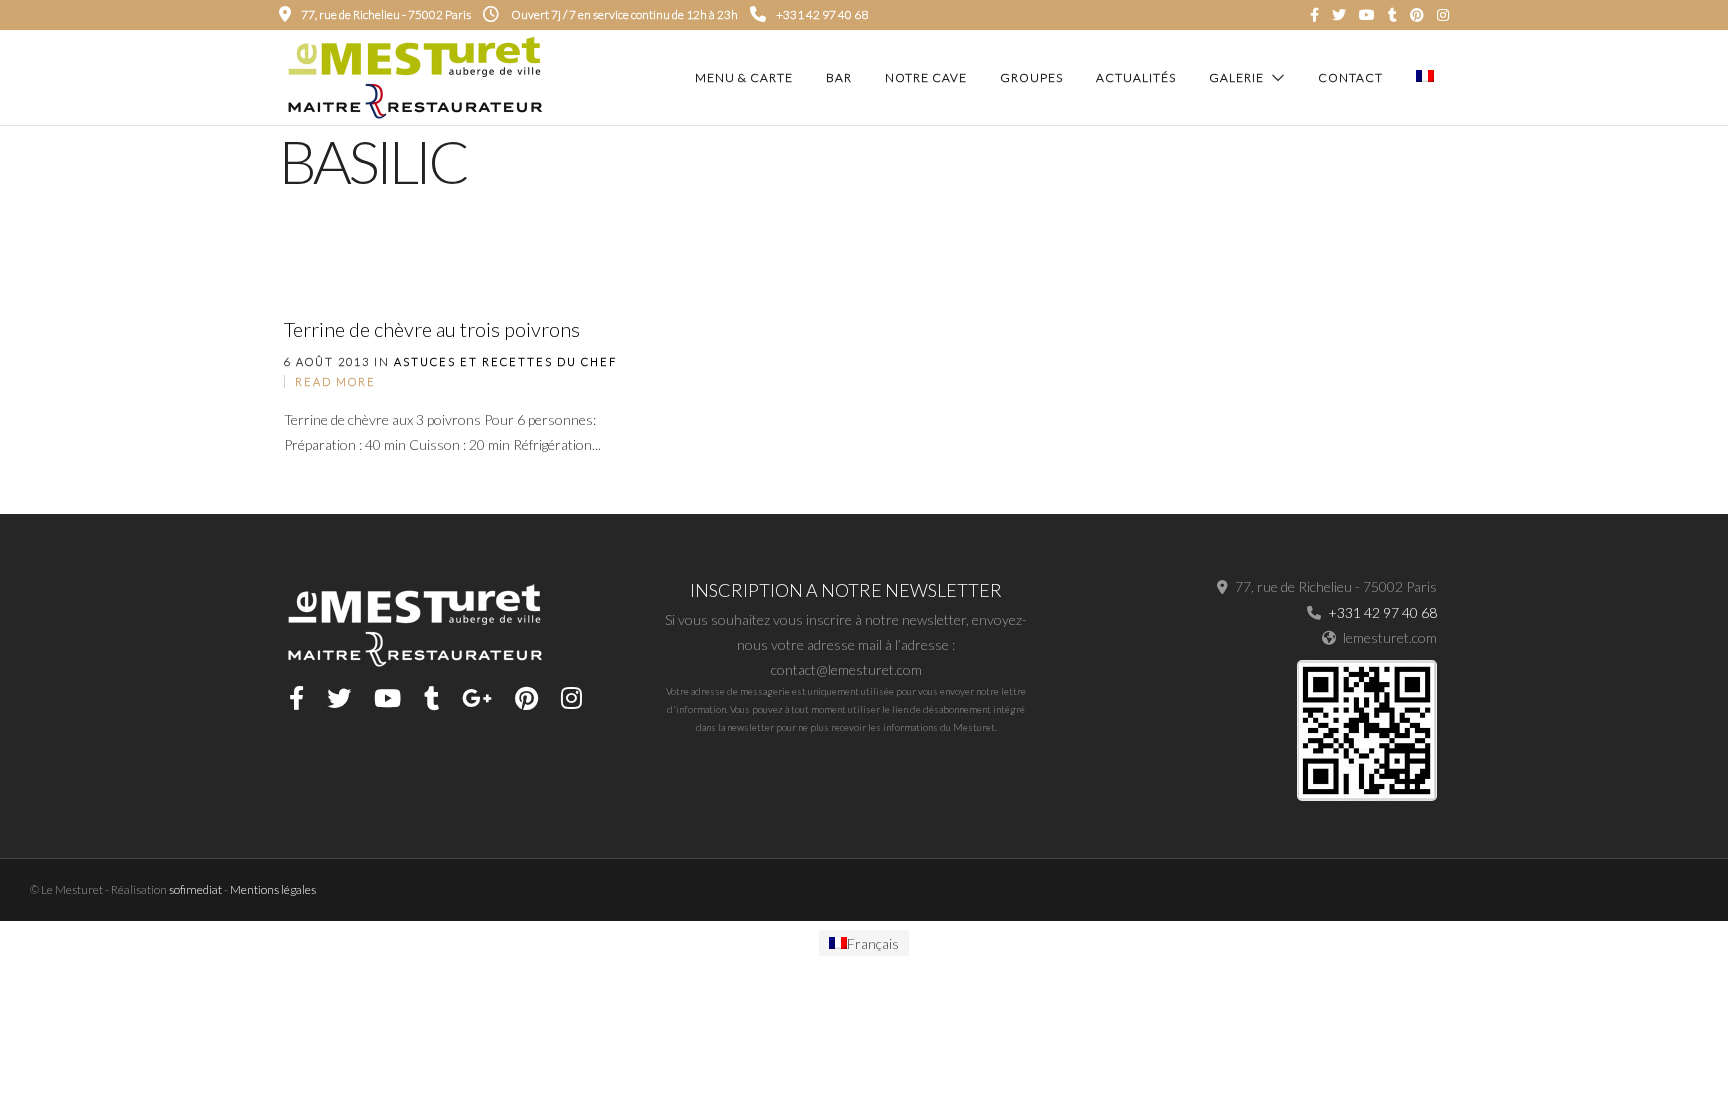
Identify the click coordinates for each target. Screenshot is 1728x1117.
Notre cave (926, 77)
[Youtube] (1367, 15)
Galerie (1236, 77)
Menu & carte (744, 77)
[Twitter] (339, 698)
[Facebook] (296, 698)
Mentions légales (273, 889)
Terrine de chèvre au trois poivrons (432, 329)
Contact (1350, 77)
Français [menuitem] (873, 942)
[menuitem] (864, 943)
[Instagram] (1443, 15)
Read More (335, 381)
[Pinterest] (1417, 15)
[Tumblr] (1392, 15)
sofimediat (195, 889)
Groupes (1031, 77)
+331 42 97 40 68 (822, 14)
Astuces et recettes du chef (505, 361)
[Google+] (477, 698)
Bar (839, 77)
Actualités (1136, 77)
